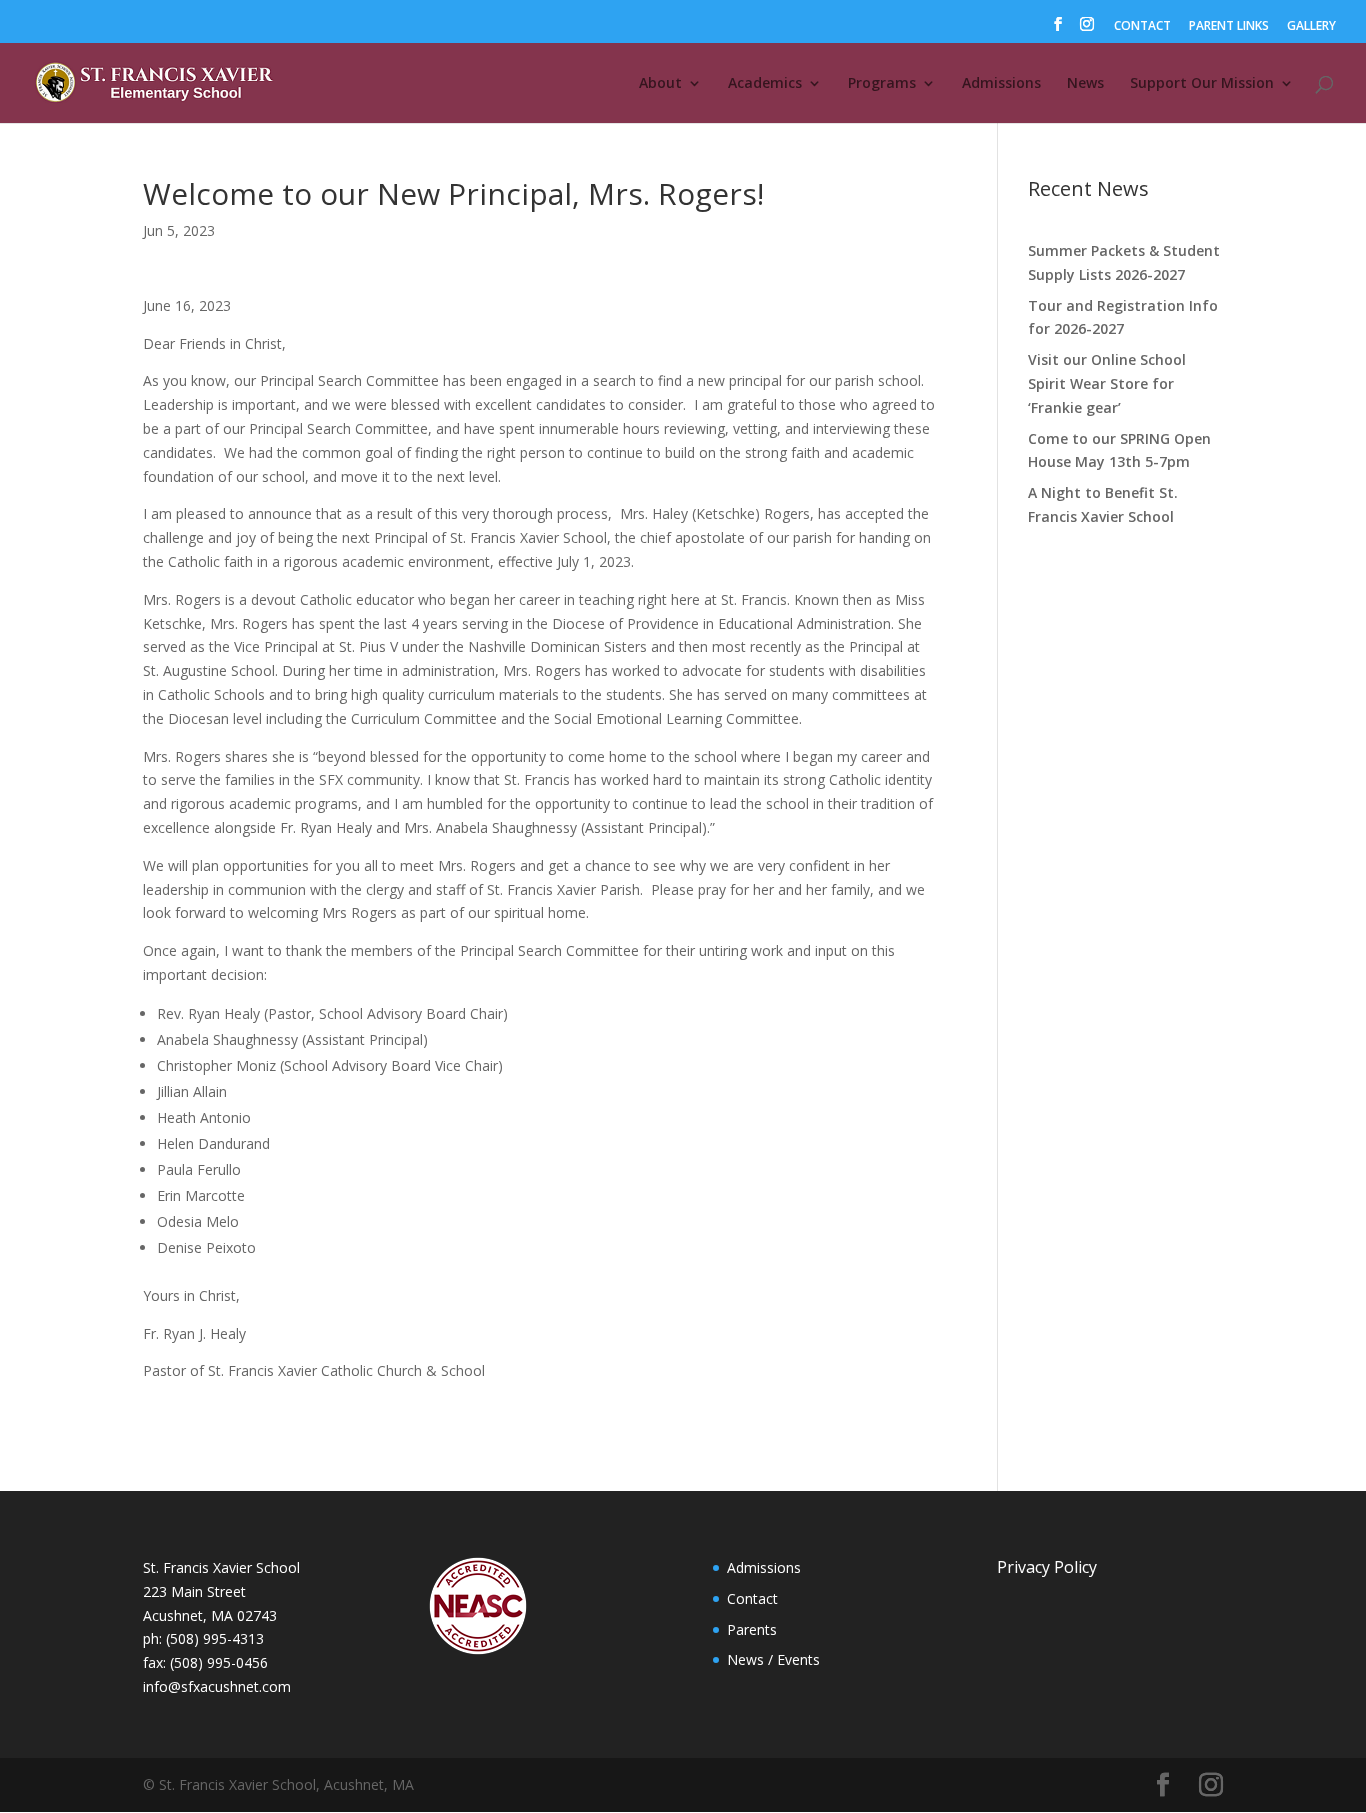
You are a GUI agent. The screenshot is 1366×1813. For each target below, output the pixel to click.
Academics (765, 84)
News (1085, 84)
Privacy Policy (1047, 1567)
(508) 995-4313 (215, 1638)
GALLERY (1311, 27)
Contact (752, 1598)
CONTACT (1142, 27)
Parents (752, 1629)
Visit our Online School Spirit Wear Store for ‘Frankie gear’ (1107, 383)
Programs (882, 84)
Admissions (1001, 84)
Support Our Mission (1202, 84)
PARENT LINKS (1229, 27)
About (660, 84)
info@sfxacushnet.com (217, 1686)
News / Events (773, 1659)
